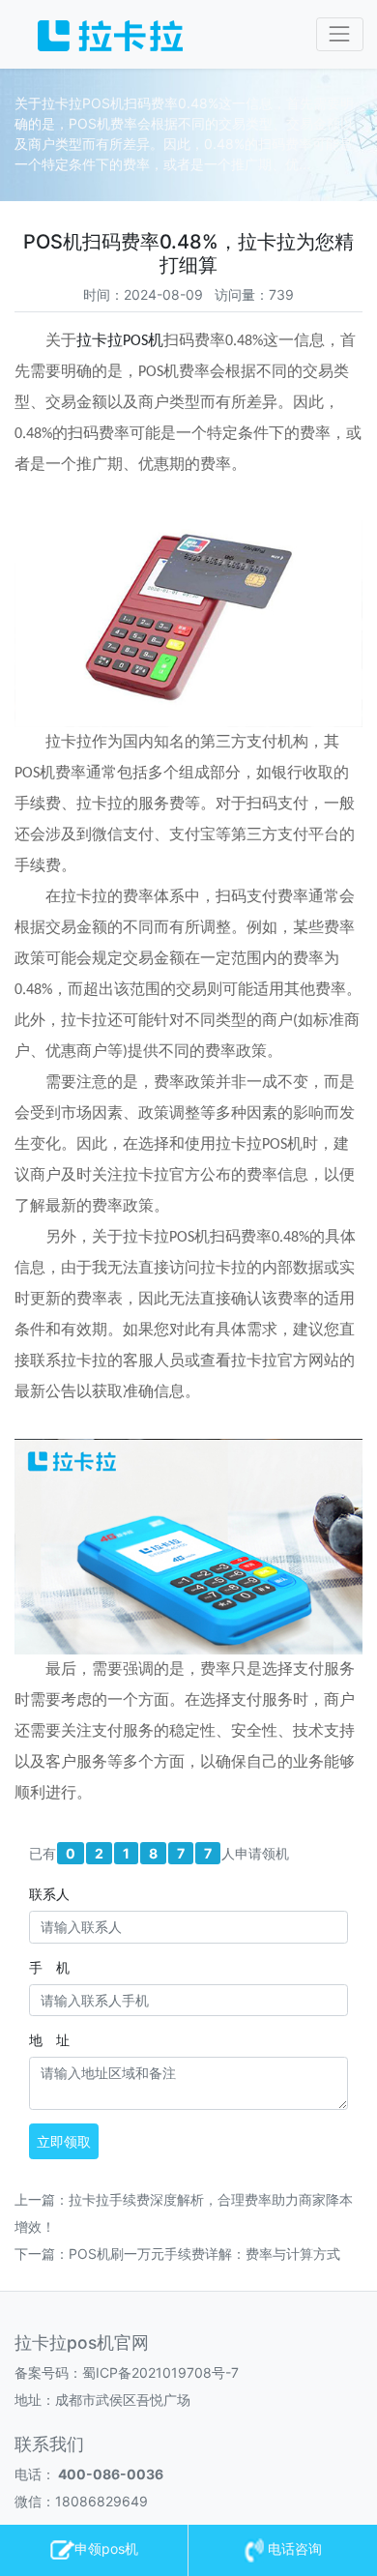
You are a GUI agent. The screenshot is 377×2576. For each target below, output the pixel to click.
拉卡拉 (100, 341)
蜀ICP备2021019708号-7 (160, 2372)
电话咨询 (293, 2548)
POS (135, 341)
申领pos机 (106, 2548)
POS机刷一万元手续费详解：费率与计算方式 (204, 2254)
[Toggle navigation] (340, 34)
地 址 (49, 2040)
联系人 (49, 1894)
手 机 (49, 1967)
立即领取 (64, 2141)
